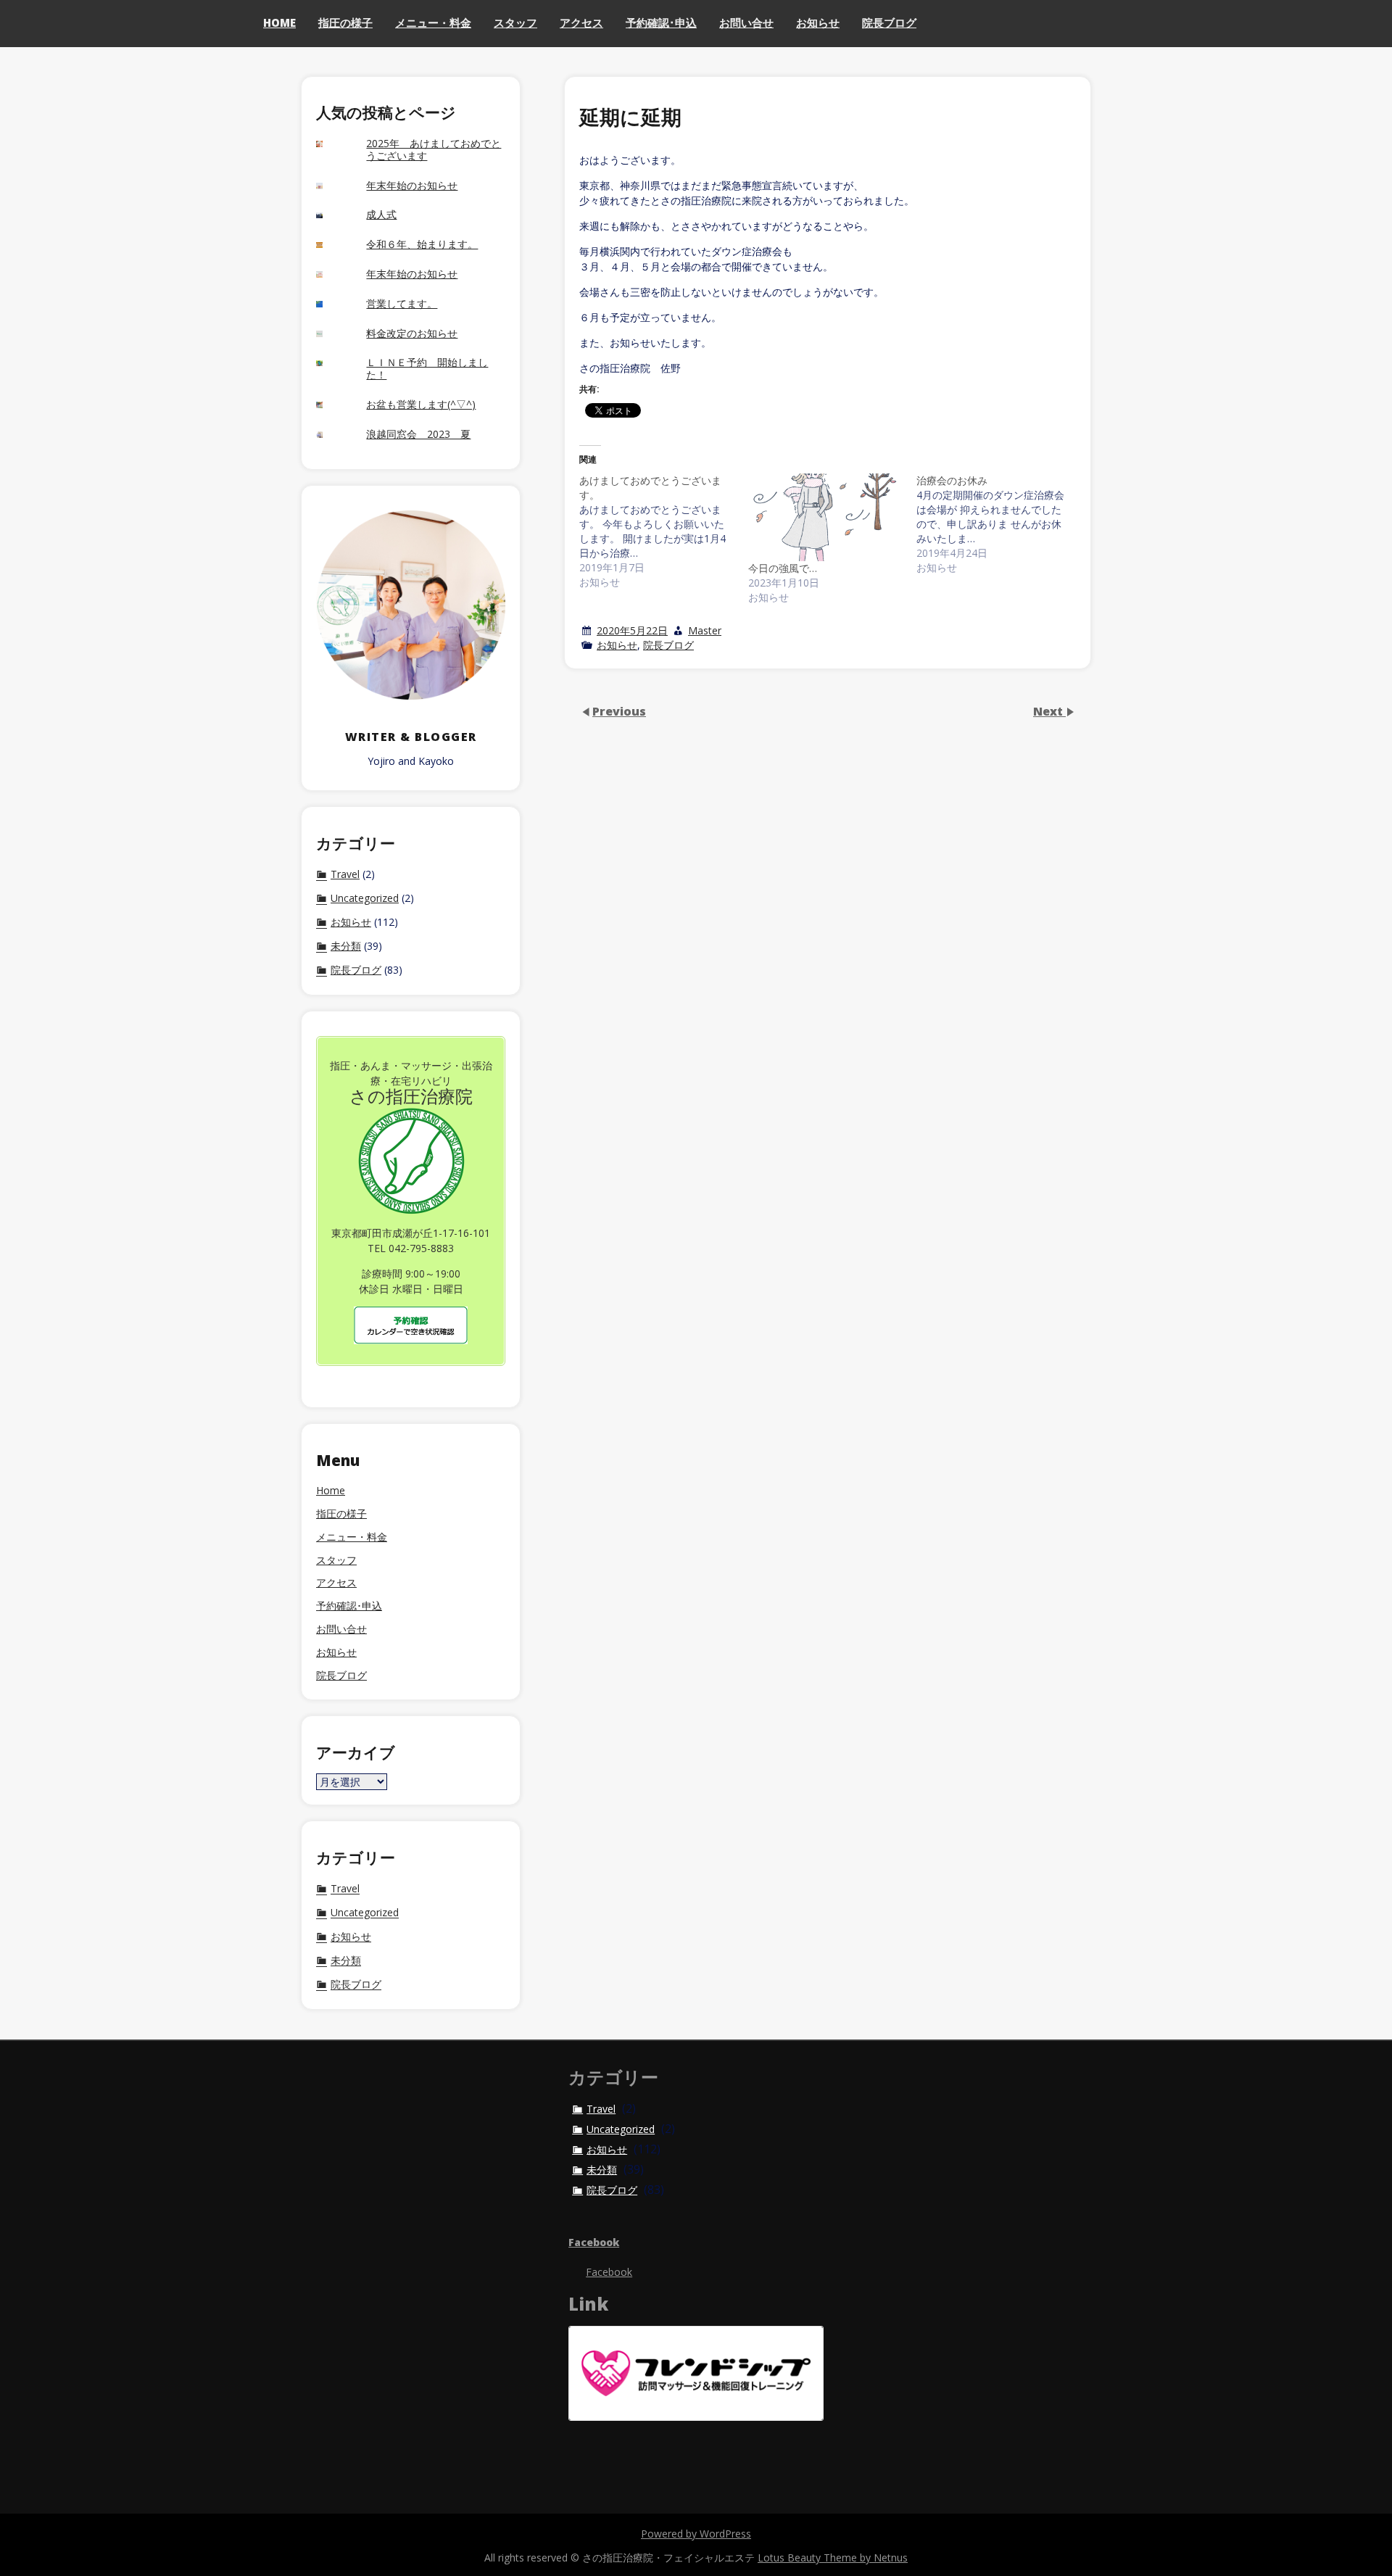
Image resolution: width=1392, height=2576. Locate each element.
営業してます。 (402, 304)
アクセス (581, 22)
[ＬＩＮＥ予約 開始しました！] (331, 364)
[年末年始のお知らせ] (331, 186)
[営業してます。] (331, 304)
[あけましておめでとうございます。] (664, 531)
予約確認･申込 (661, 22)
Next (1049, 711)
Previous (619, 711)
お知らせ (818, 22)
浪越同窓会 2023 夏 (418, 435)
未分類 (346, 946)
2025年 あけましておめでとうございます (434, 150)
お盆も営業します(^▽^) (421, 405)
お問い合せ (746, 22)
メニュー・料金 (433, 22)
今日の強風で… (783, 568)
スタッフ (515, 22)
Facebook (594, 2242)
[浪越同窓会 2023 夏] (331, 435)
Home (279, 22)
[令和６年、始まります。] (331, 245)
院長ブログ (889, 22)
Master (705, 630)
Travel (345, 874)
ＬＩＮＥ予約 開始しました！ (427, 369)
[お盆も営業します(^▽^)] (331, 405)
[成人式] (331, 216)
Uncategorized (365, 898)
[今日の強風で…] (825, 518)
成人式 (381, 215)
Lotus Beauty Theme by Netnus (833, 2558)
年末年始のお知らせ (412, 186)
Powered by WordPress (696, 2534)
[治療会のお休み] (1001, 524)
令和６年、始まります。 (422, 245)
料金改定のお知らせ (412, 334)
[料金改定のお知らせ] (331, 334)
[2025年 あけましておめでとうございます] (331, 144)
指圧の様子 (345, 22)
